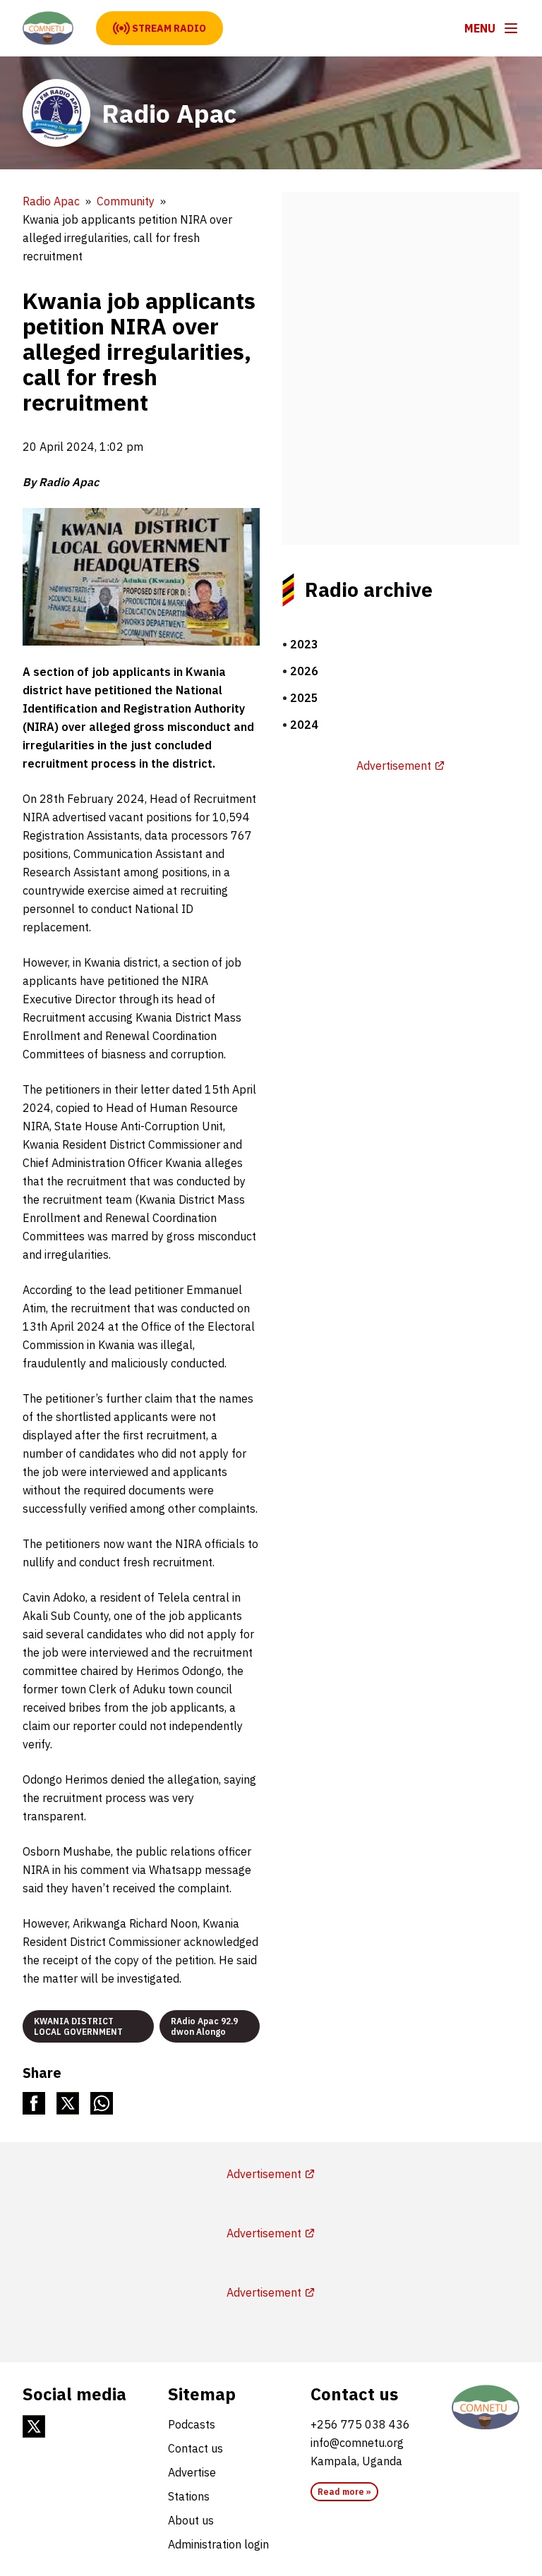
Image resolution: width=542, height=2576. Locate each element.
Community (126, 201)
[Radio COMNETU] (486, 2407)
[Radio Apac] (48, 28)
